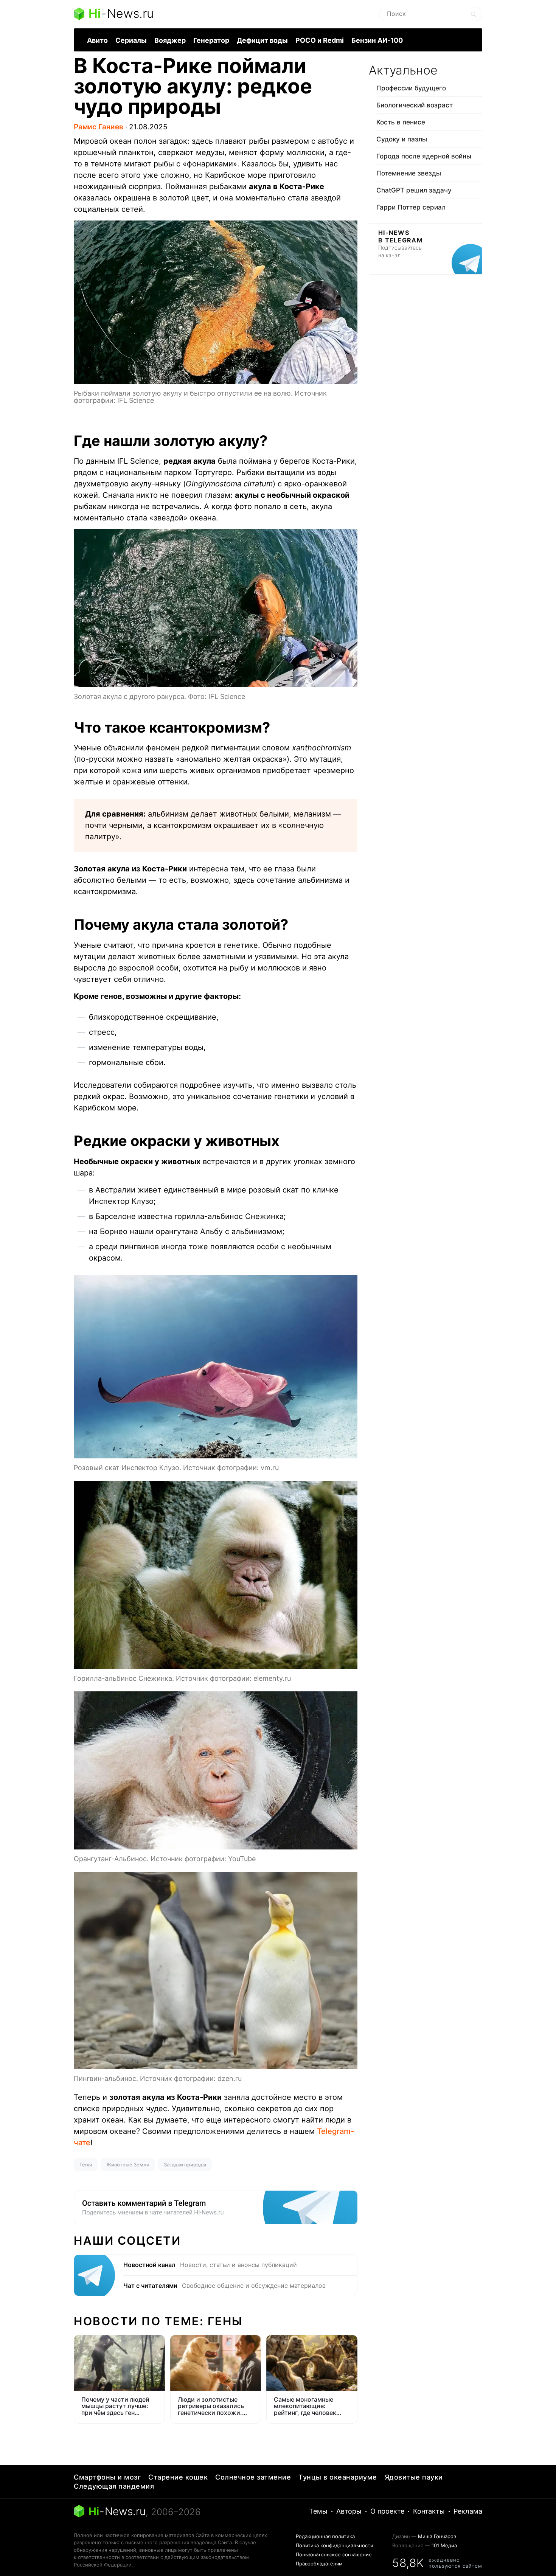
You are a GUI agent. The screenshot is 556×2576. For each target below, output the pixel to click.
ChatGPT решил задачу (414, 190)
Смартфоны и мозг (107, 2477)
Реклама (468, 2511)
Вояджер (170, 40)
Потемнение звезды (409, 173)
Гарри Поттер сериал (411, 207)
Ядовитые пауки (414, 2477)
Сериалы (131, 40)
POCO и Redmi (320, 40)
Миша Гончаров (437, 2536)
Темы (318, 2511)
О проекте (387, 2511)
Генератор (211, 40)
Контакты (429, 2511)
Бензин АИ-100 (377, 40)
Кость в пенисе (401, 122)
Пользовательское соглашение (334, 2554)
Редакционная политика (325, 2536)
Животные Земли (128, 2165)
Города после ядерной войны (424, 156)
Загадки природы (185, 2165)
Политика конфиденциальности (335, 2545)
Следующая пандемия (114, 2486)
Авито (97, 40)
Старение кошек (178, 2477)
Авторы (349, 2511)
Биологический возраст (415, 105)
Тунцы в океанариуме (338, 2477)
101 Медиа (444, 2545)
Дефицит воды (262, 40)
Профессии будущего (411, 88)
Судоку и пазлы (402, 139)
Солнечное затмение (253, 2477)
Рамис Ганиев (99, 127)
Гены (86, 2165)
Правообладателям (319, 2564)
